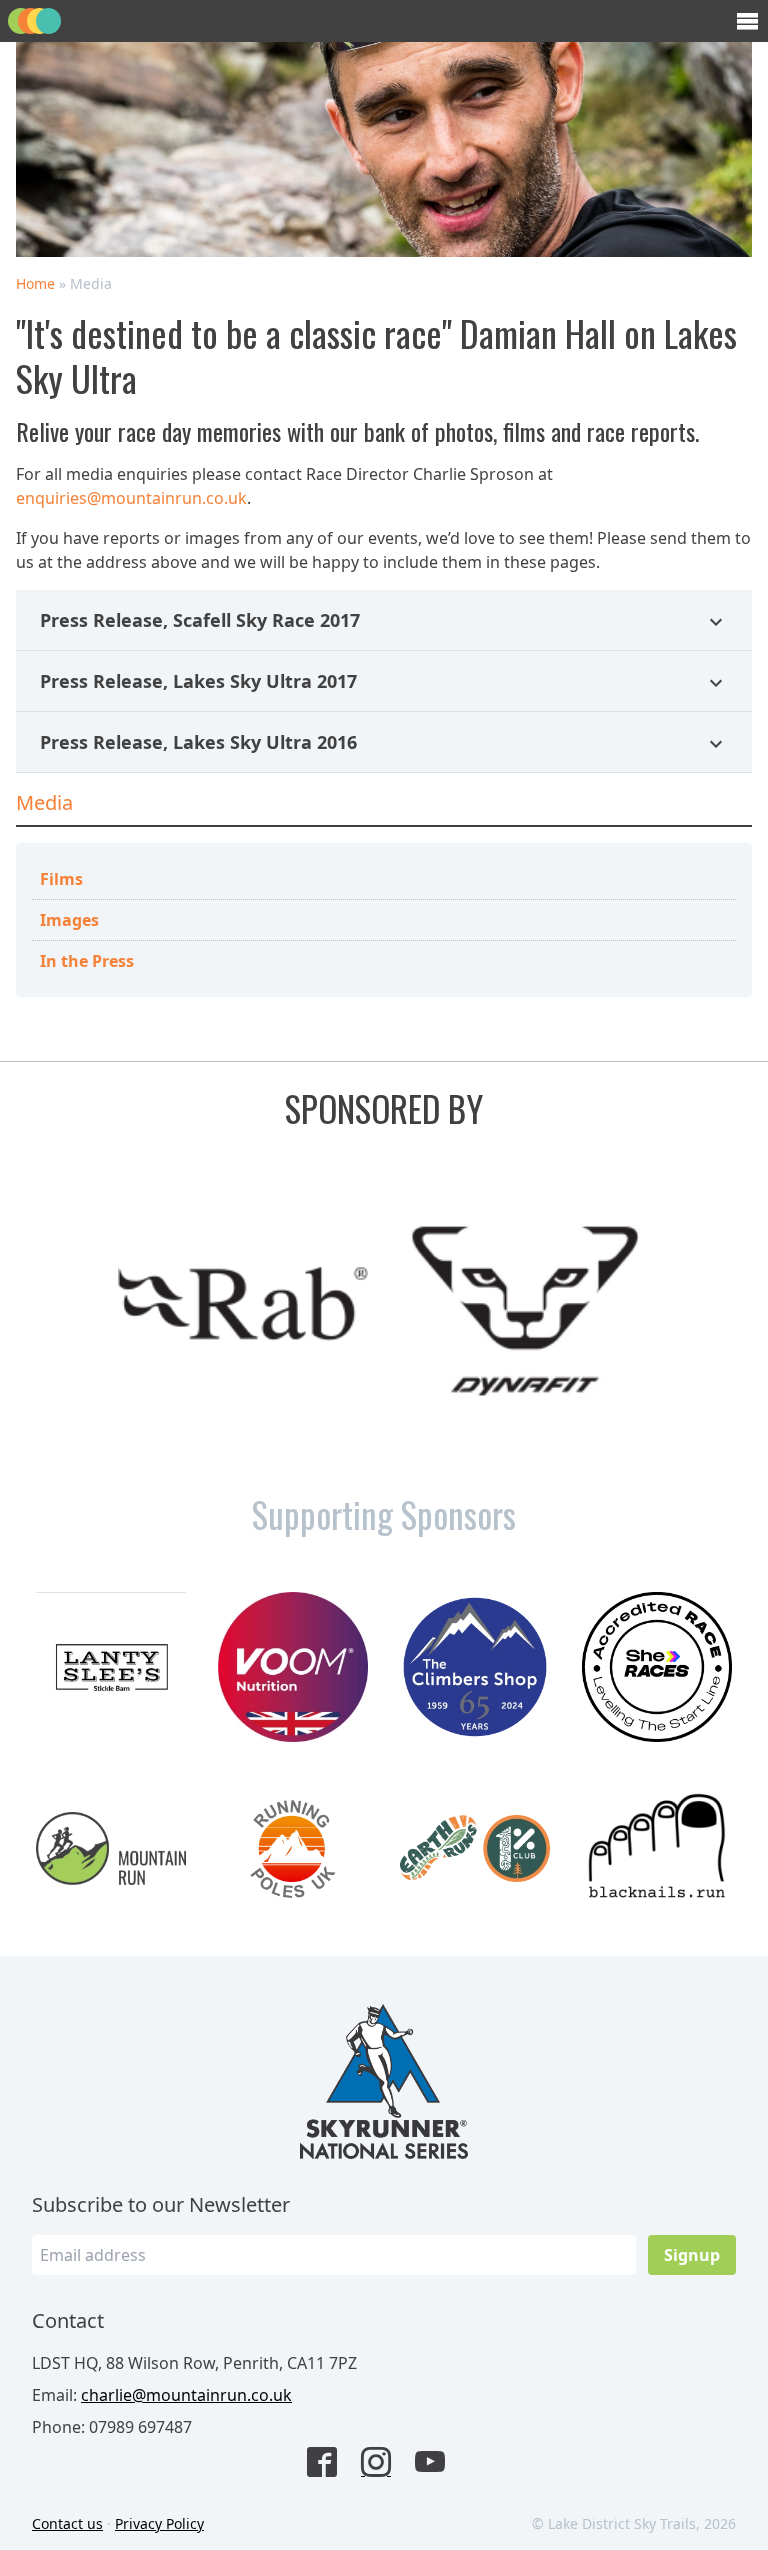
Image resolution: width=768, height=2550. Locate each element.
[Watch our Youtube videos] (438, 2464)
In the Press (87, 961)
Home (35, 283)
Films (61, 879)
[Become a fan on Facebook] (330, 2464)
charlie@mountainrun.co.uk (186, 2395)
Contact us (67, 2523)
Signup (692, 2255)
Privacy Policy (159, 2523)
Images (69, 920)
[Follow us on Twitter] (384, 2464)
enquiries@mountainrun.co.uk (131, 498)
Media (44, 802)
